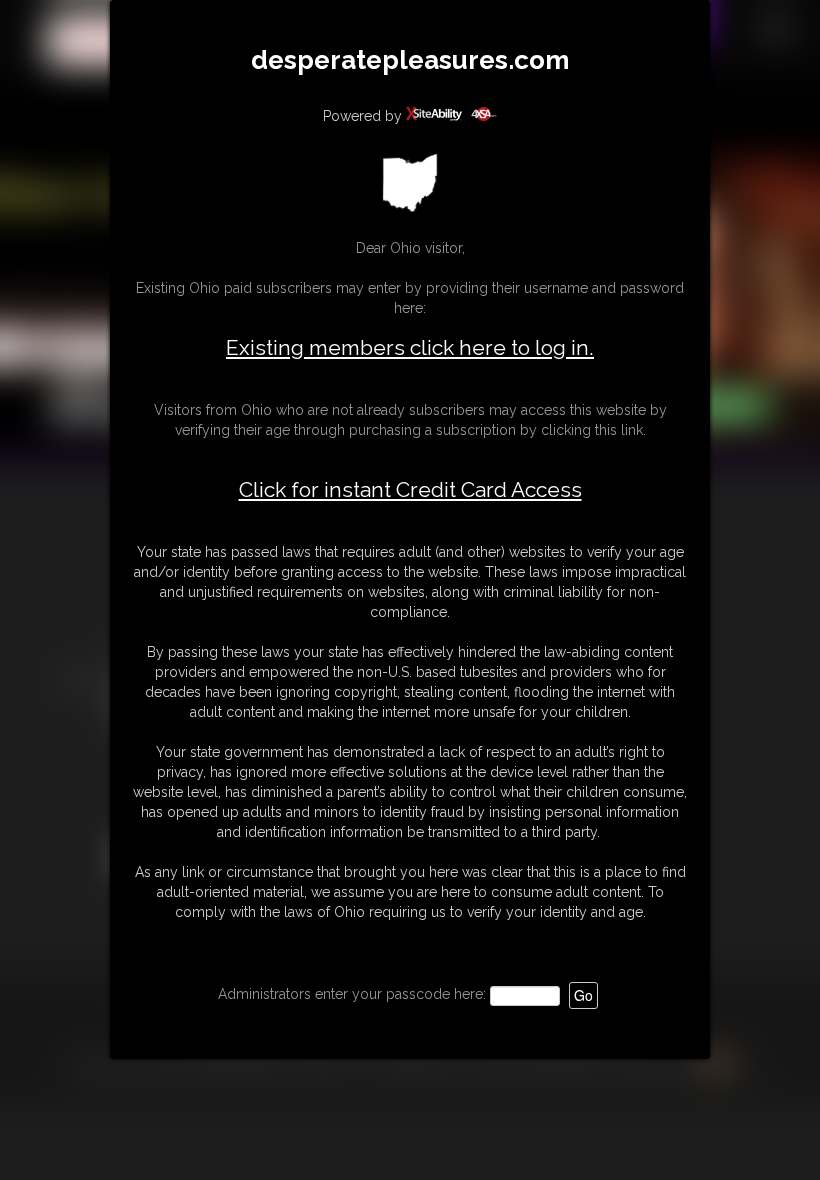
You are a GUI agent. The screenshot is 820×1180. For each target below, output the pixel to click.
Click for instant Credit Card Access (410, 490)
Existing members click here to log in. (410, 347)
